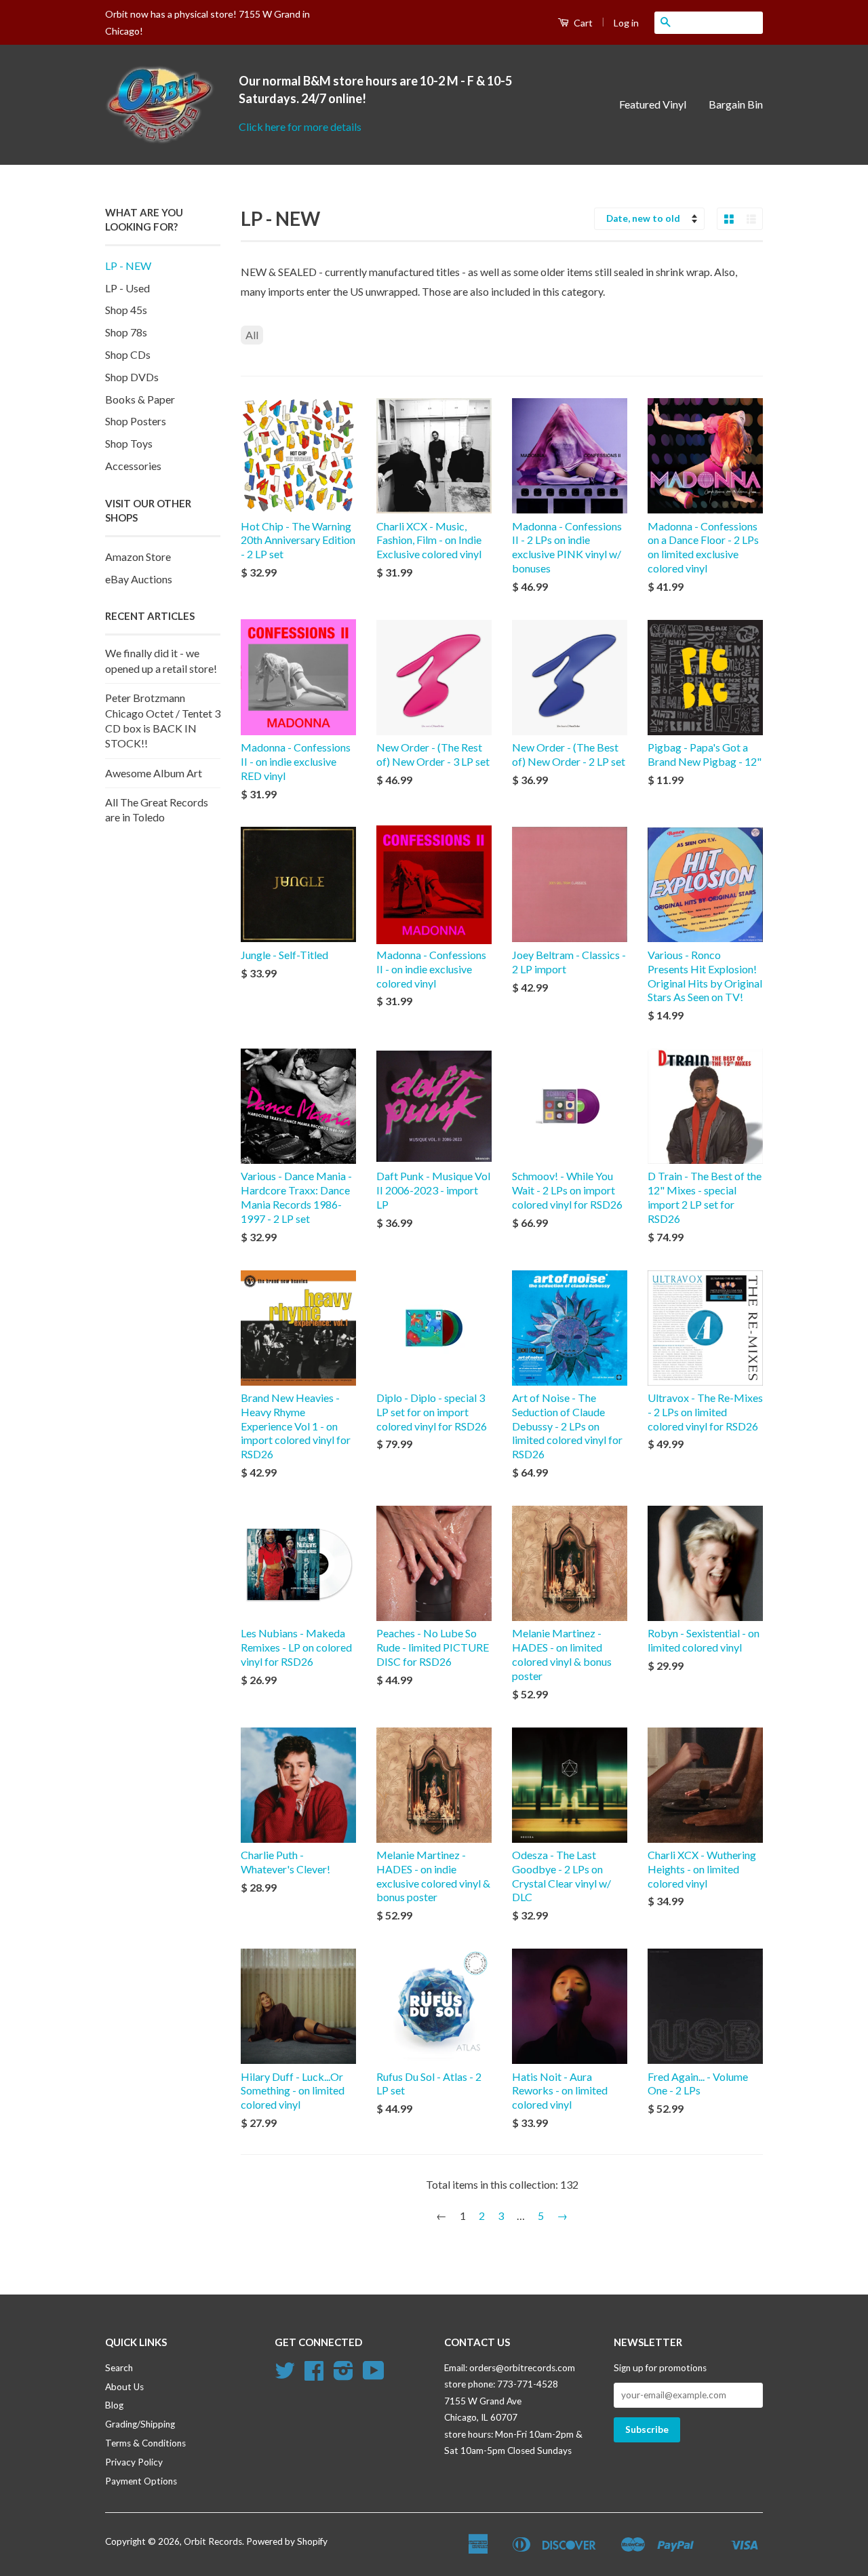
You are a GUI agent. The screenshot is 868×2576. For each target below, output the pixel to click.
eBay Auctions (139, 579)
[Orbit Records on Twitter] (285, 2375)
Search (119, 2368)
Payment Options (141, 2481)
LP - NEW (128, 266)
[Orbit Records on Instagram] (343, 2375)
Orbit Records (213, 2541)
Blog (114, 2405)
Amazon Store (138, 557)
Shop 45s (126, 310)
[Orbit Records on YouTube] (374, 2375)
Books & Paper (140, 399)
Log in (626, 23)
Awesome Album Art (154, 773)
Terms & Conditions (145, 2443)
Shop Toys (129, 443)
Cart (582, 23)
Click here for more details (300, 126)
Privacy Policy (134, 2462)
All (252, 335)
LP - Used (127, 288)
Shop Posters (136, 421)
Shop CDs (128, 354)
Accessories (133, 466)
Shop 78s (126, 332)
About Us (124, 2387)
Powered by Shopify (287, 2541)
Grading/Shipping (140, 2424)
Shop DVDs (132, 377)
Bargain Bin (736, 104)
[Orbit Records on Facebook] (314, 2375)
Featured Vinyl (653, 104)
